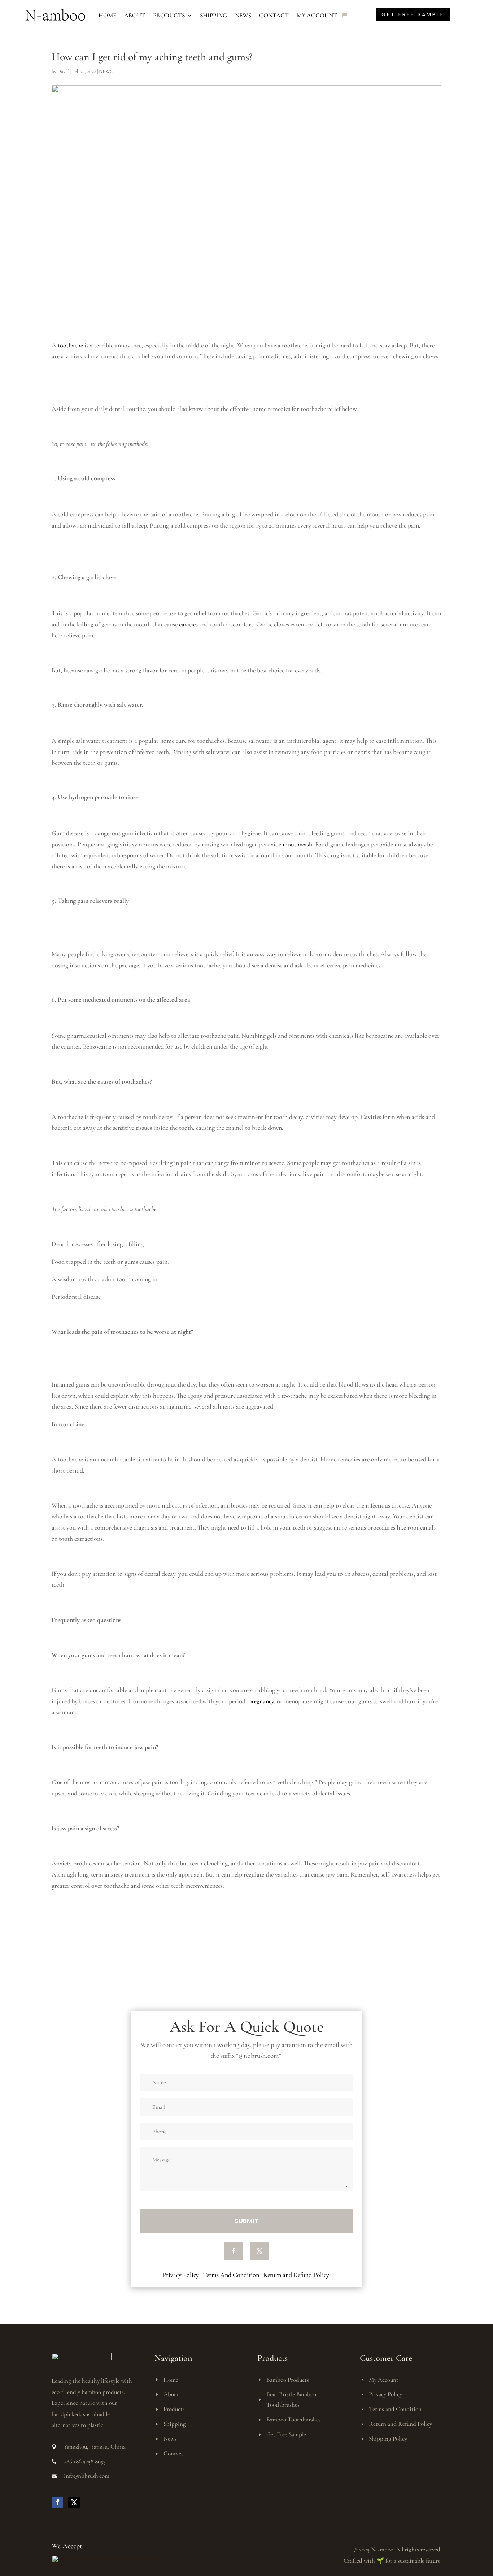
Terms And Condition (231, 2275)
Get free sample (413, 14)
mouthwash (297, 844)
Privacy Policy (181, 2275)
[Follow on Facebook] (234, 2251)
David (63, 71)
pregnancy (261, 1701)
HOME (107, 15)
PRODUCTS (169, 15)
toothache (70, 345)
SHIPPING (213, 15)
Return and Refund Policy (297, 2275)
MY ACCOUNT (317, 15)
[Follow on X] (259, 2251)
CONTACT (274, 15)
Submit (247, 2221)
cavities (188, 624)
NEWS (243, 15)
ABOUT (135, 15)
